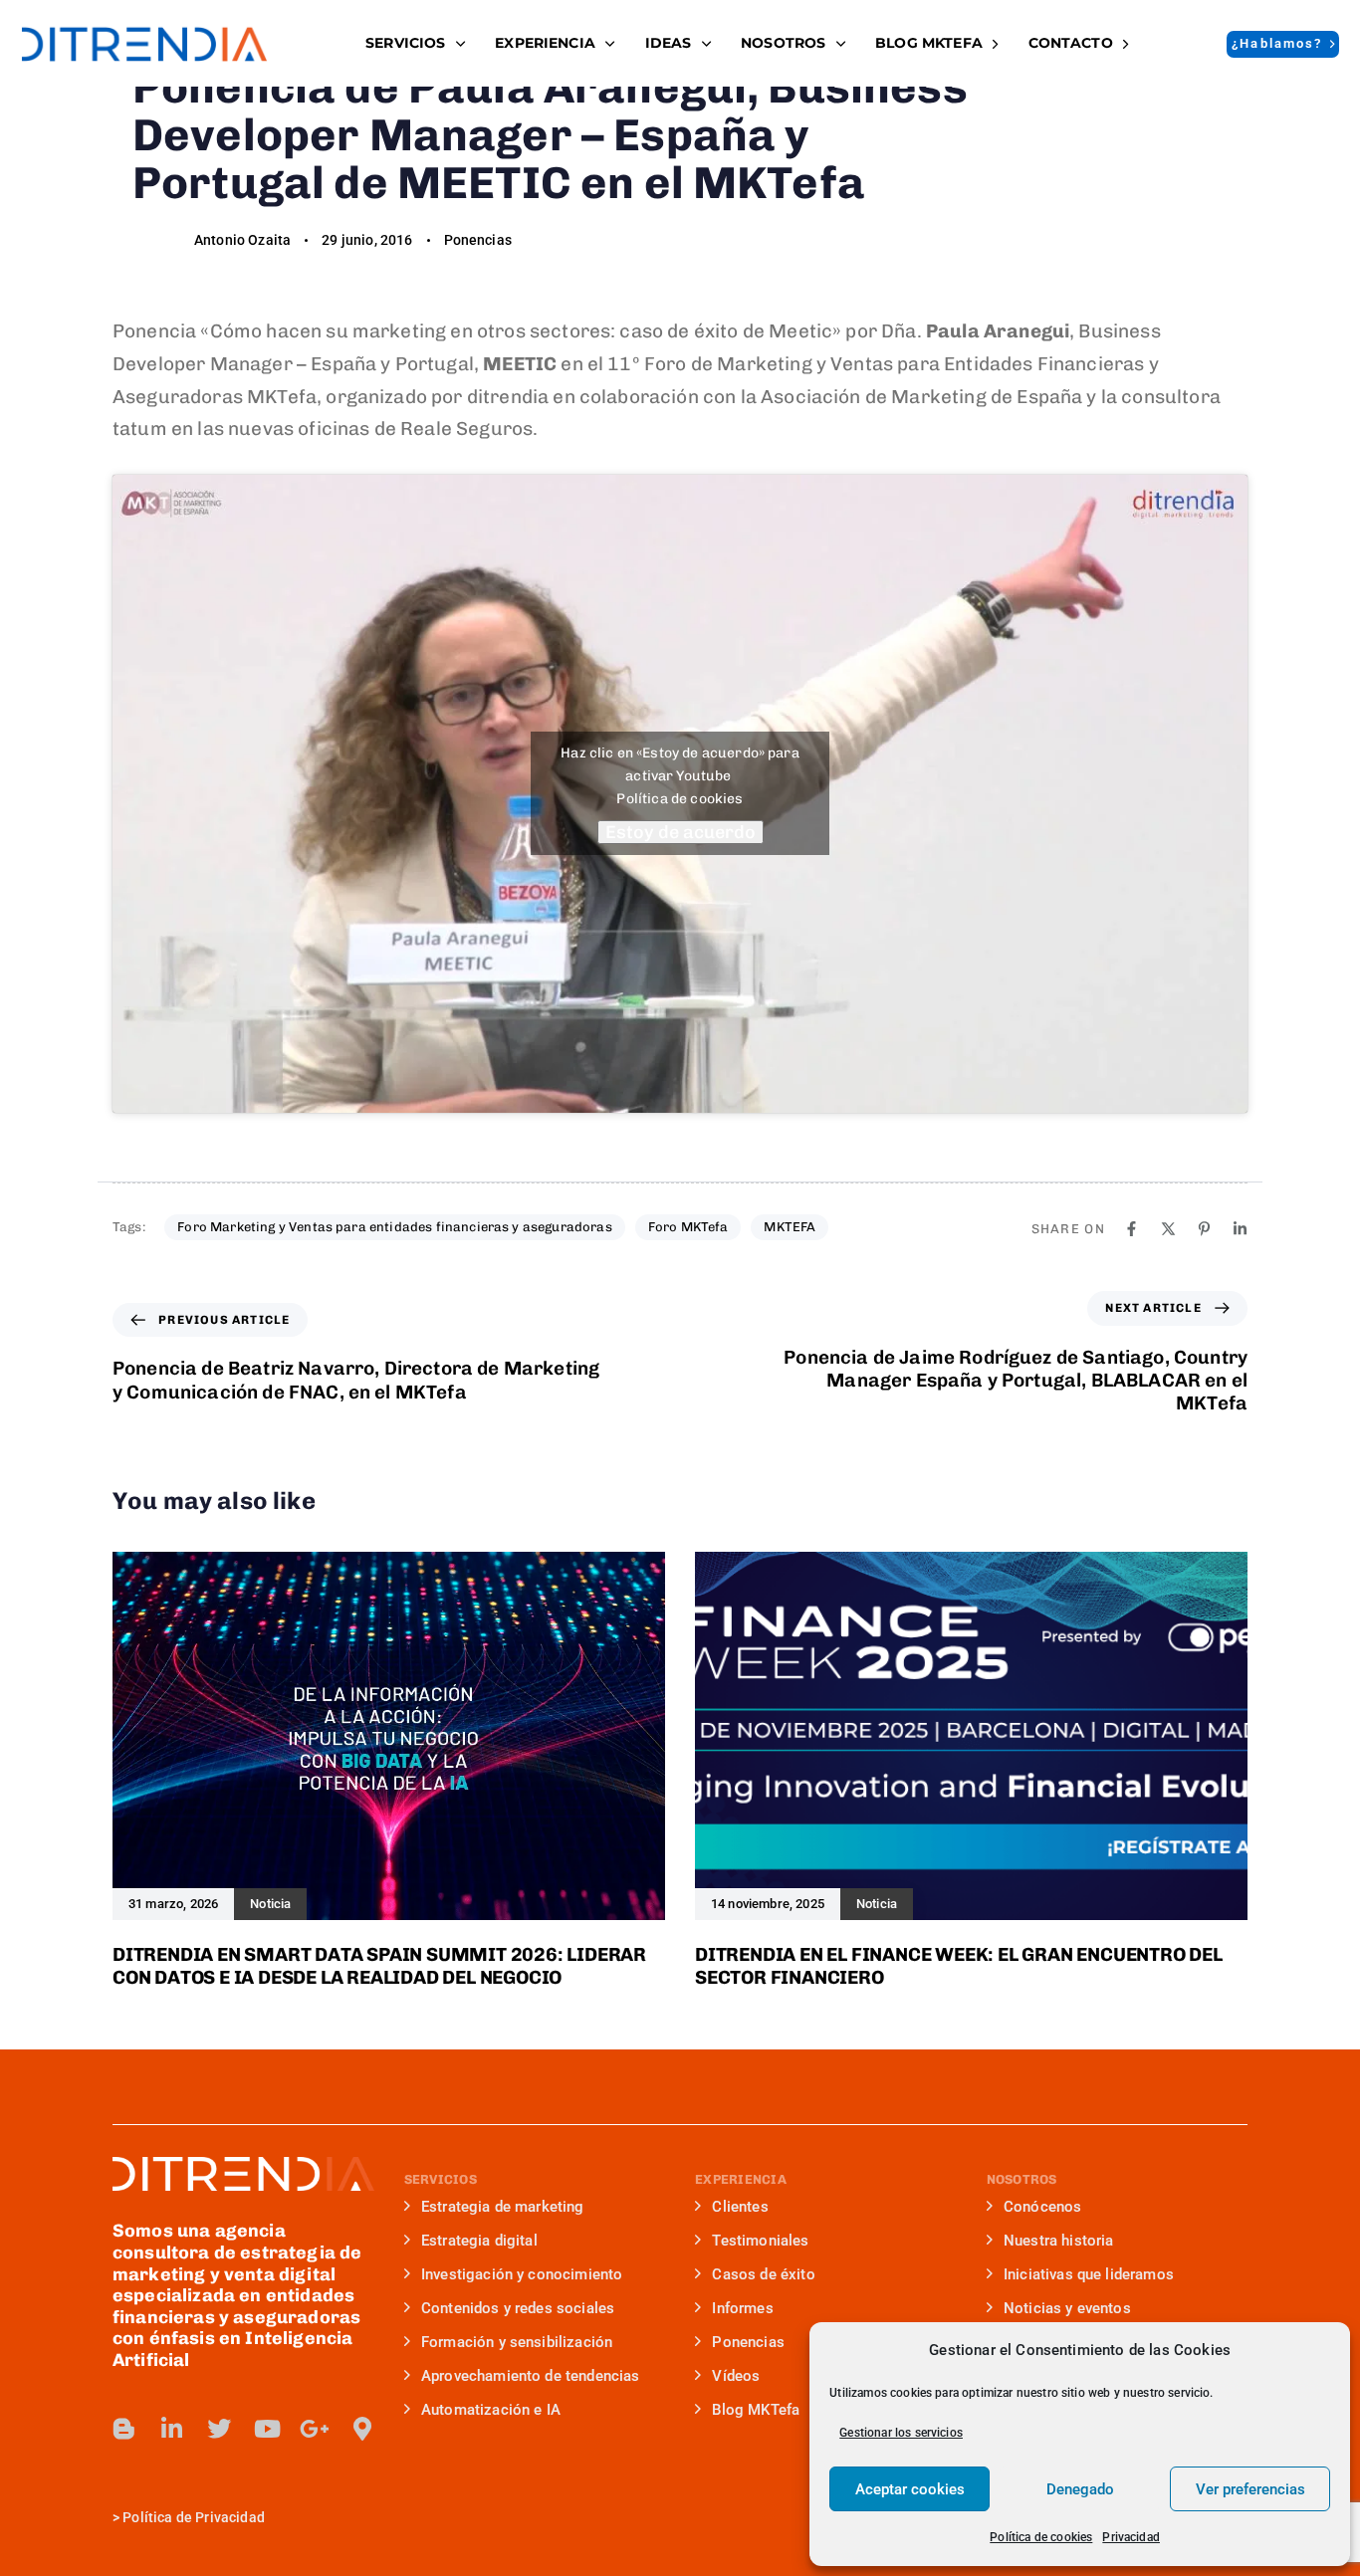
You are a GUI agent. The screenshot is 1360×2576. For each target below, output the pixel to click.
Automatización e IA (491, 2410)
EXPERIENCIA (545, 43)
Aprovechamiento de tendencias (531, 2376)
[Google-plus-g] (315, 2429)
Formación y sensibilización (517, 2342)
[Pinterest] (1204, 1229)
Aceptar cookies (910, 2489)
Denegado (1080, 2489)
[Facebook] (1132, 1229)
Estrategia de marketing (503, 2207)
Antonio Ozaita (242, 240)
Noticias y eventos (1067, 2308)
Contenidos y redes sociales (518, 2308)
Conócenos (1042, 2207)
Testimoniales (760, 2241)
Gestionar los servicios (901, 2433)
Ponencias (478, 240)
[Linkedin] (1240, 1229)
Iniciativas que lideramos (1089, 2274)
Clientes (740, 2207)
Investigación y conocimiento (522, 2274)
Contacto (1071, 43)
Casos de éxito (763, 2274)
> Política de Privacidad (189, 2517)
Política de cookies (1041, 2537)
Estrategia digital (479, 2241)
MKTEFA (790, 1227)
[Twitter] (219, 2429)
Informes (742, 2308)
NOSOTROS (783, 43)
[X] (1168, 1229)
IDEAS (669, 43)
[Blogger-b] (124, 2429)
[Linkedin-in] (172, 2429)
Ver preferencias (1250, 2489)
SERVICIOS (405, 43)
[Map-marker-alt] (362, 2429)
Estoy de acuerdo (680, 832)
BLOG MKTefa (929, 43)
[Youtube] (267, 2429)
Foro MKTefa (688, 1227)
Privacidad (1131, 2537)
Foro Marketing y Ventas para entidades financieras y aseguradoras (394, 1227)
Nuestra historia (1059, 2241)
